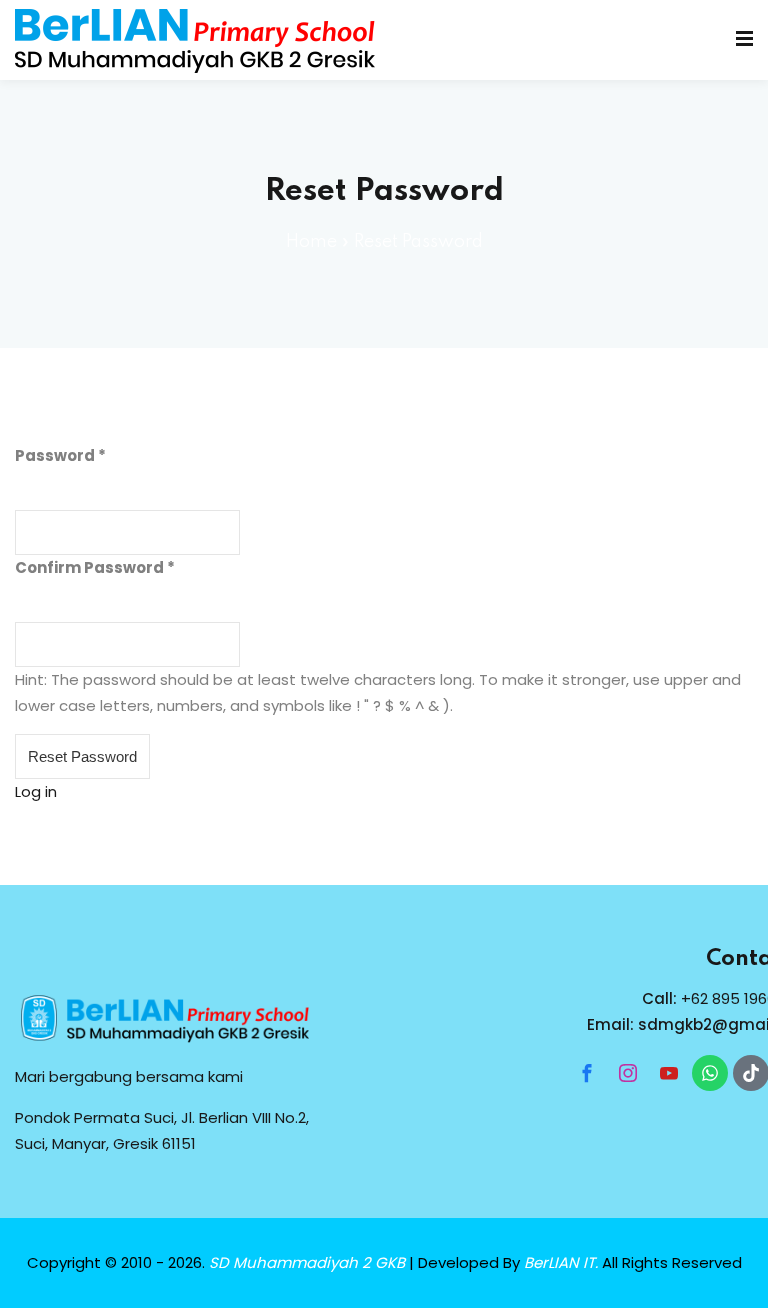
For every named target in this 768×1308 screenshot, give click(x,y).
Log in (36, 791)
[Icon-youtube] (669, 1073)
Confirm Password (89, 567)
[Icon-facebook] (587, 1073)
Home (311, 242)
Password (55, 455)
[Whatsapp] (710, 1073)
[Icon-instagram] (628, 1073)
